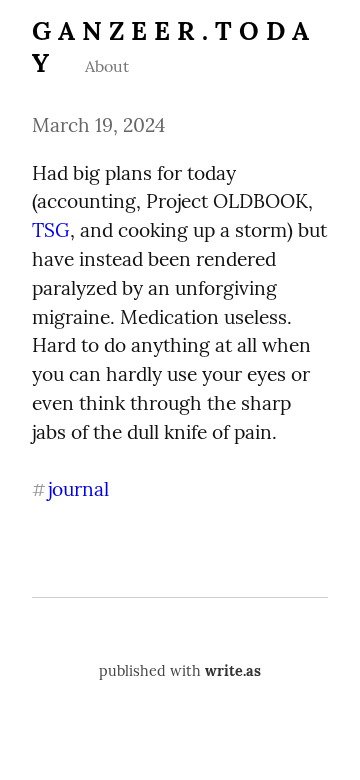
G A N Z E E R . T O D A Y (170, 46)
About (107, 66)
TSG (51, 230)
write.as (233, 671)
